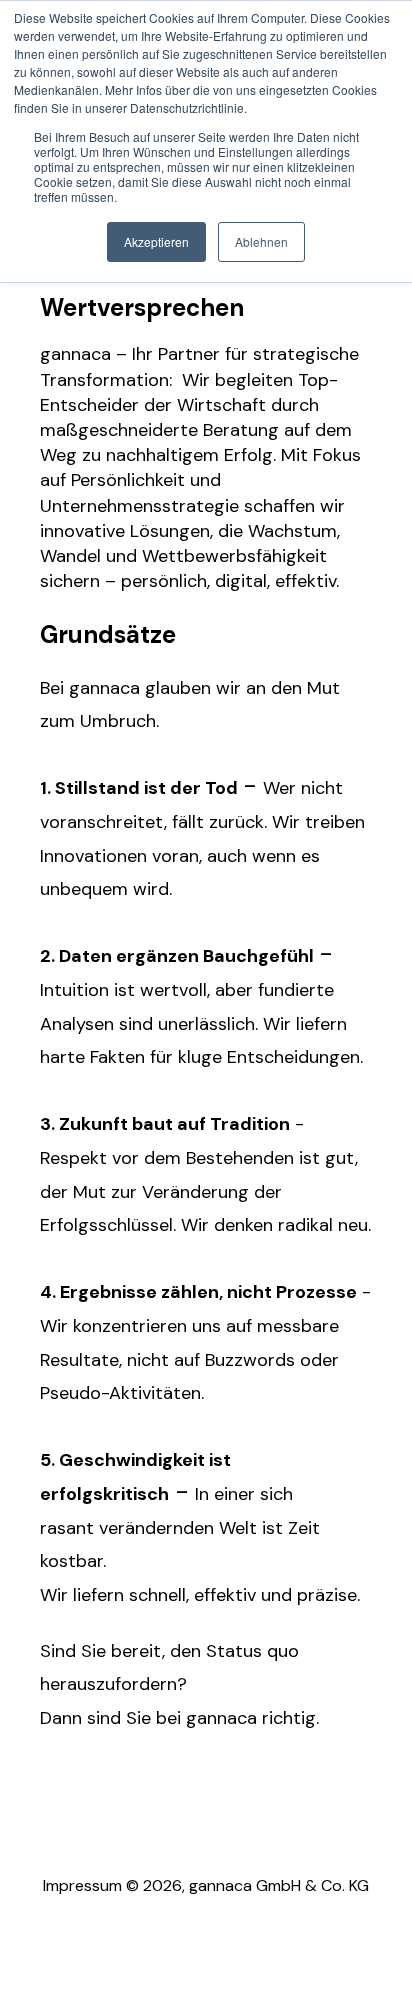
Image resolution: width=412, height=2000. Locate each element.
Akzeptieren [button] (156, 241)
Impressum (82, 1885)
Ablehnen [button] (261, 241)
